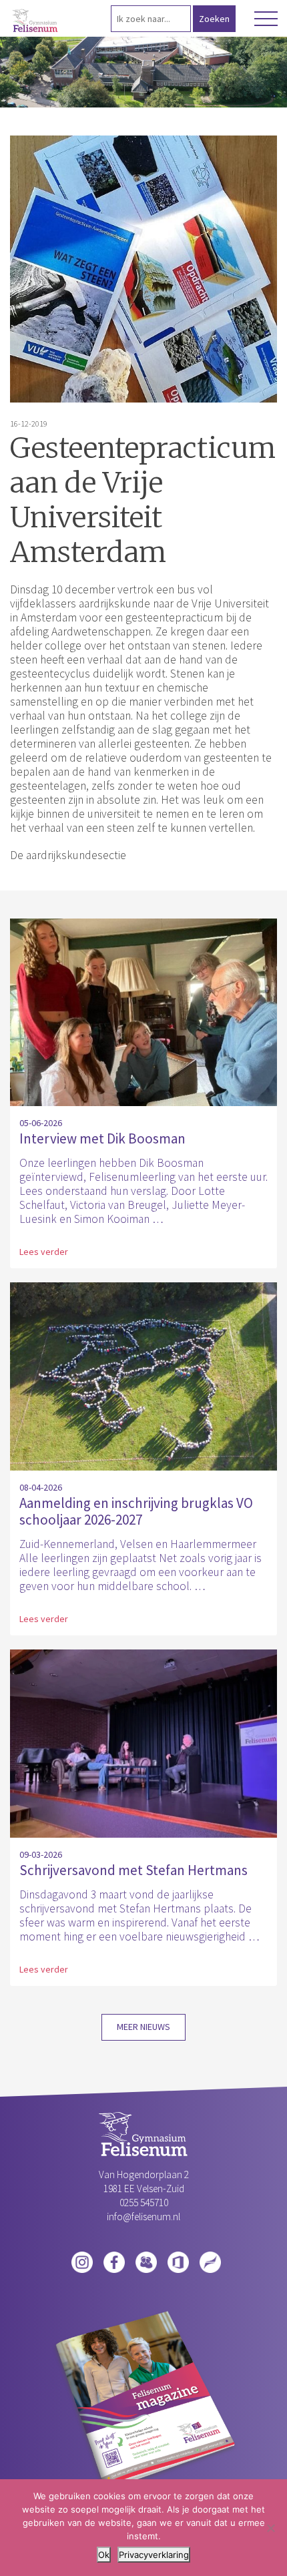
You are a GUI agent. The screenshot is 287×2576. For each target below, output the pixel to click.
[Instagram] (82, 2261)
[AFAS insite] (210, 2261)
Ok (104, 2555)
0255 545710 (144, 2203)
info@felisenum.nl (143, 2217)
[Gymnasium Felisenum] (36, 21)
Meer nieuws (143, 2027)
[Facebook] (114, 2261)
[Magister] (146, 2261)
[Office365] (178, 2261)
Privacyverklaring (154, 2555)
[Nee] (270, 2528)
